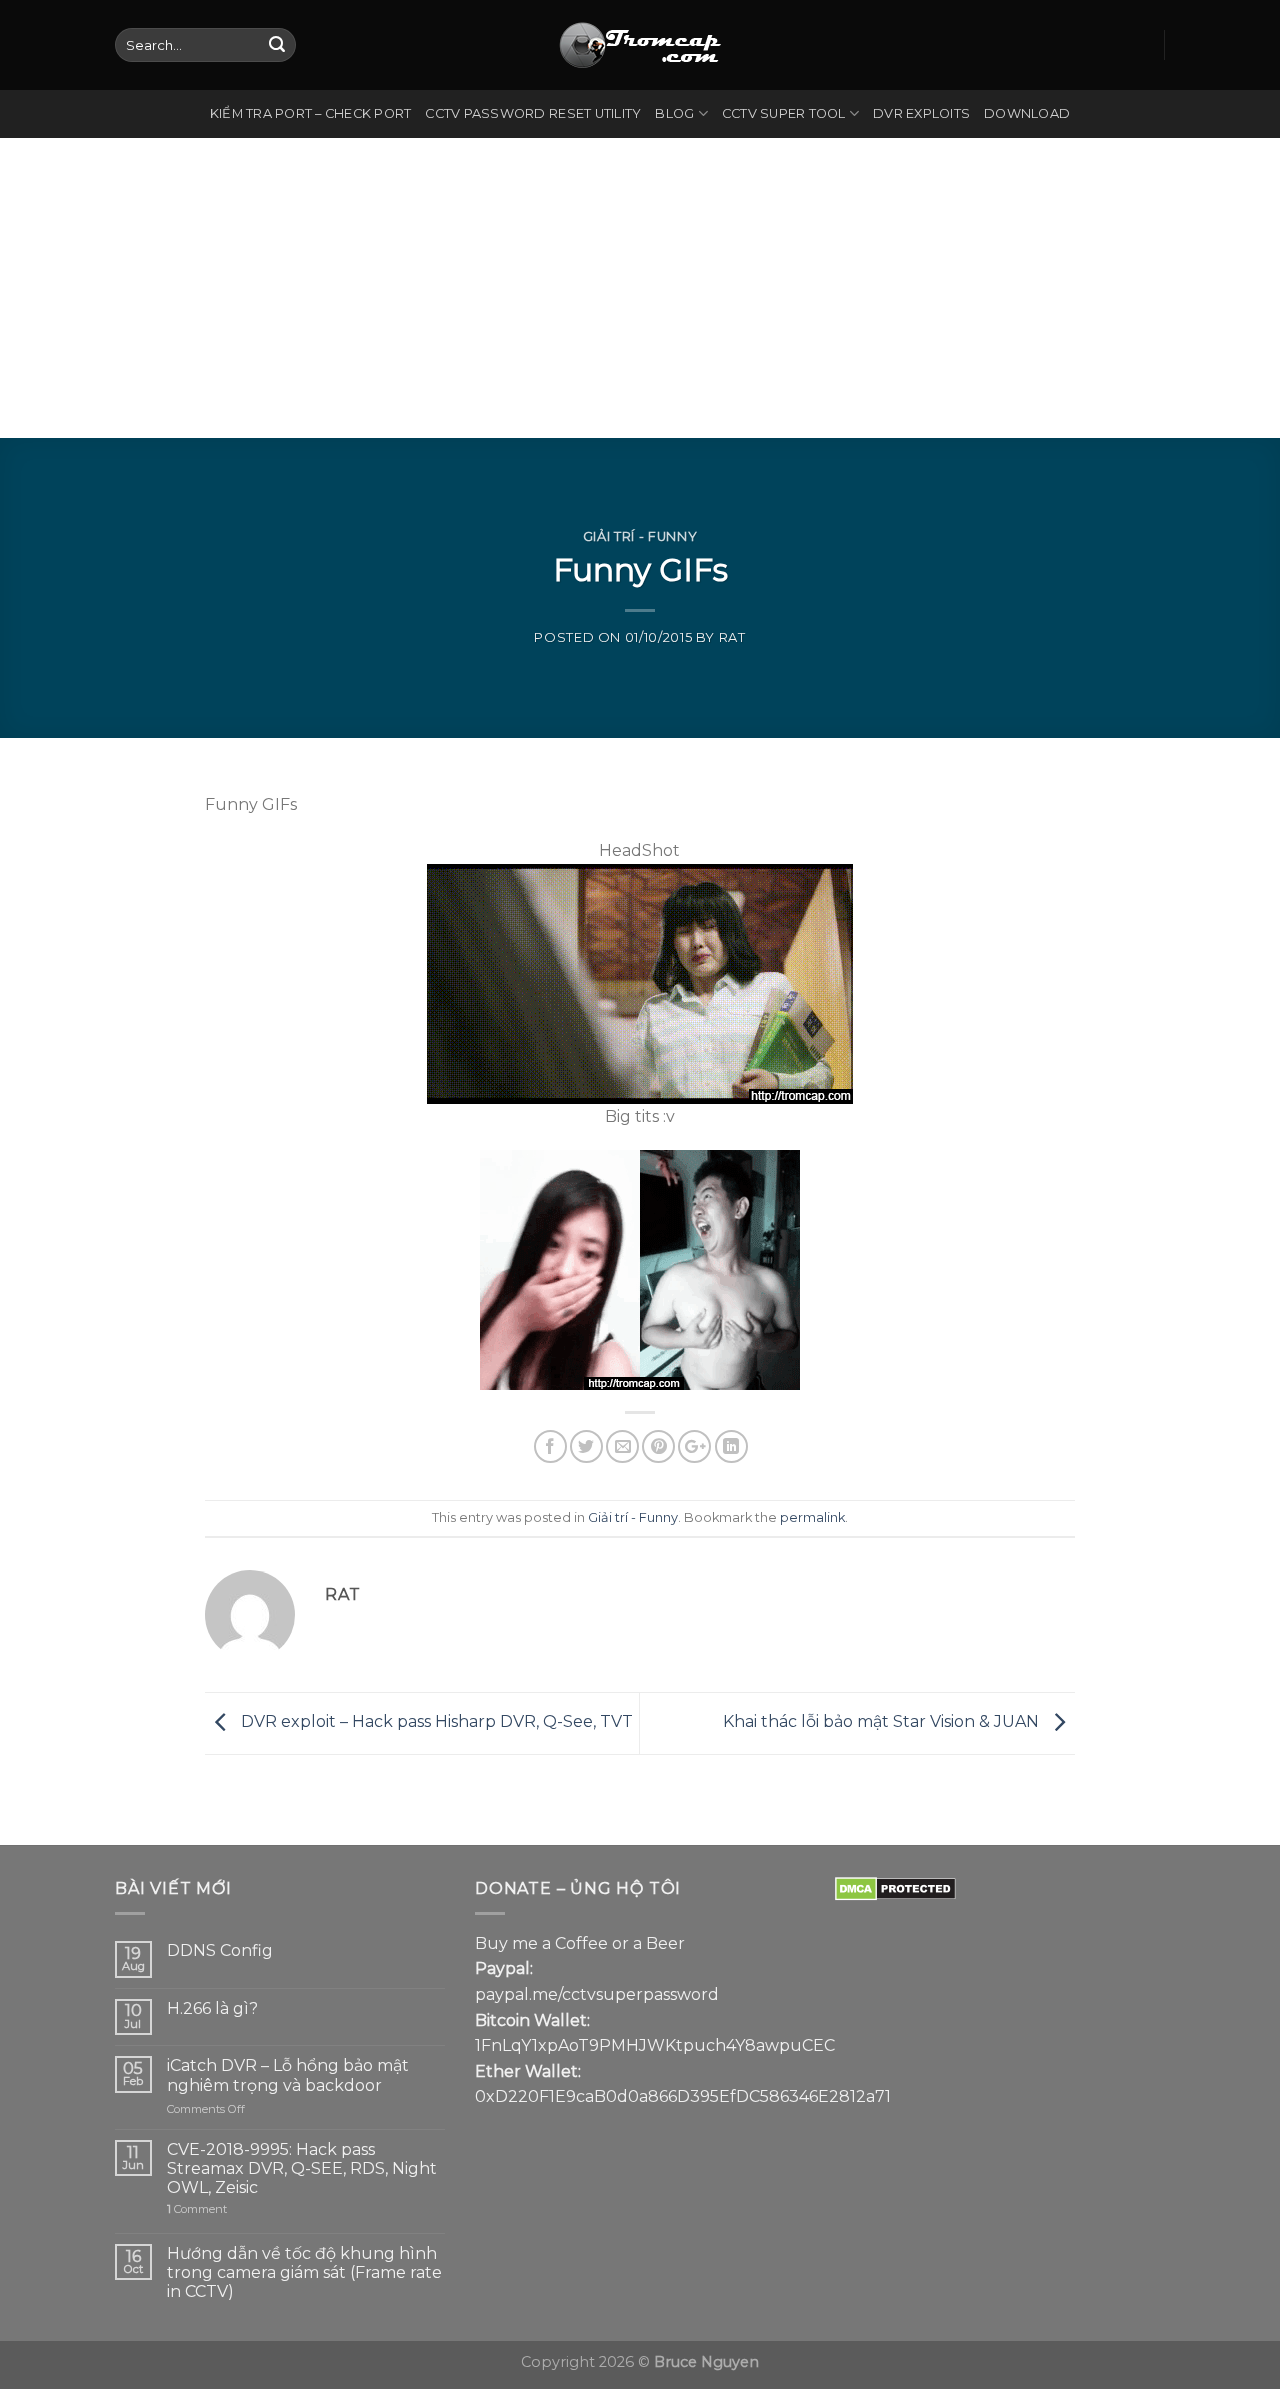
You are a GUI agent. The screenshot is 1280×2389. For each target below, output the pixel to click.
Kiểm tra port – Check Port (311, 113)
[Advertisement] (640, 288)
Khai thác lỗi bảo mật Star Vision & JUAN (883, 1721)
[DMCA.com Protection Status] (895, 1888)
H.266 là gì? (212, 2008)
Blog (674, 113)
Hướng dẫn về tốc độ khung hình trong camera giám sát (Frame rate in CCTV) (304, 2272)
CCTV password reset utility (533, 113)
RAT (732, 637)
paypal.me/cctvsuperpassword (597, 1994)
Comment (197, 2209)
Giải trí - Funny (640, 536)
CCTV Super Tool (784, 113)
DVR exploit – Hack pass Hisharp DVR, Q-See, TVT (435, 1721)
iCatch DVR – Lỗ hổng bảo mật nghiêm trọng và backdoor (288, 2075)
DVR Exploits (921, 113)
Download (1027, 113)
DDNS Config (220, 1950)
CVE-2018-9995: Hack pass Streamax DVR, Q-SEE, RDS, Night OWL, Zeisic (302, 2168)
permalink (812, 1517)
